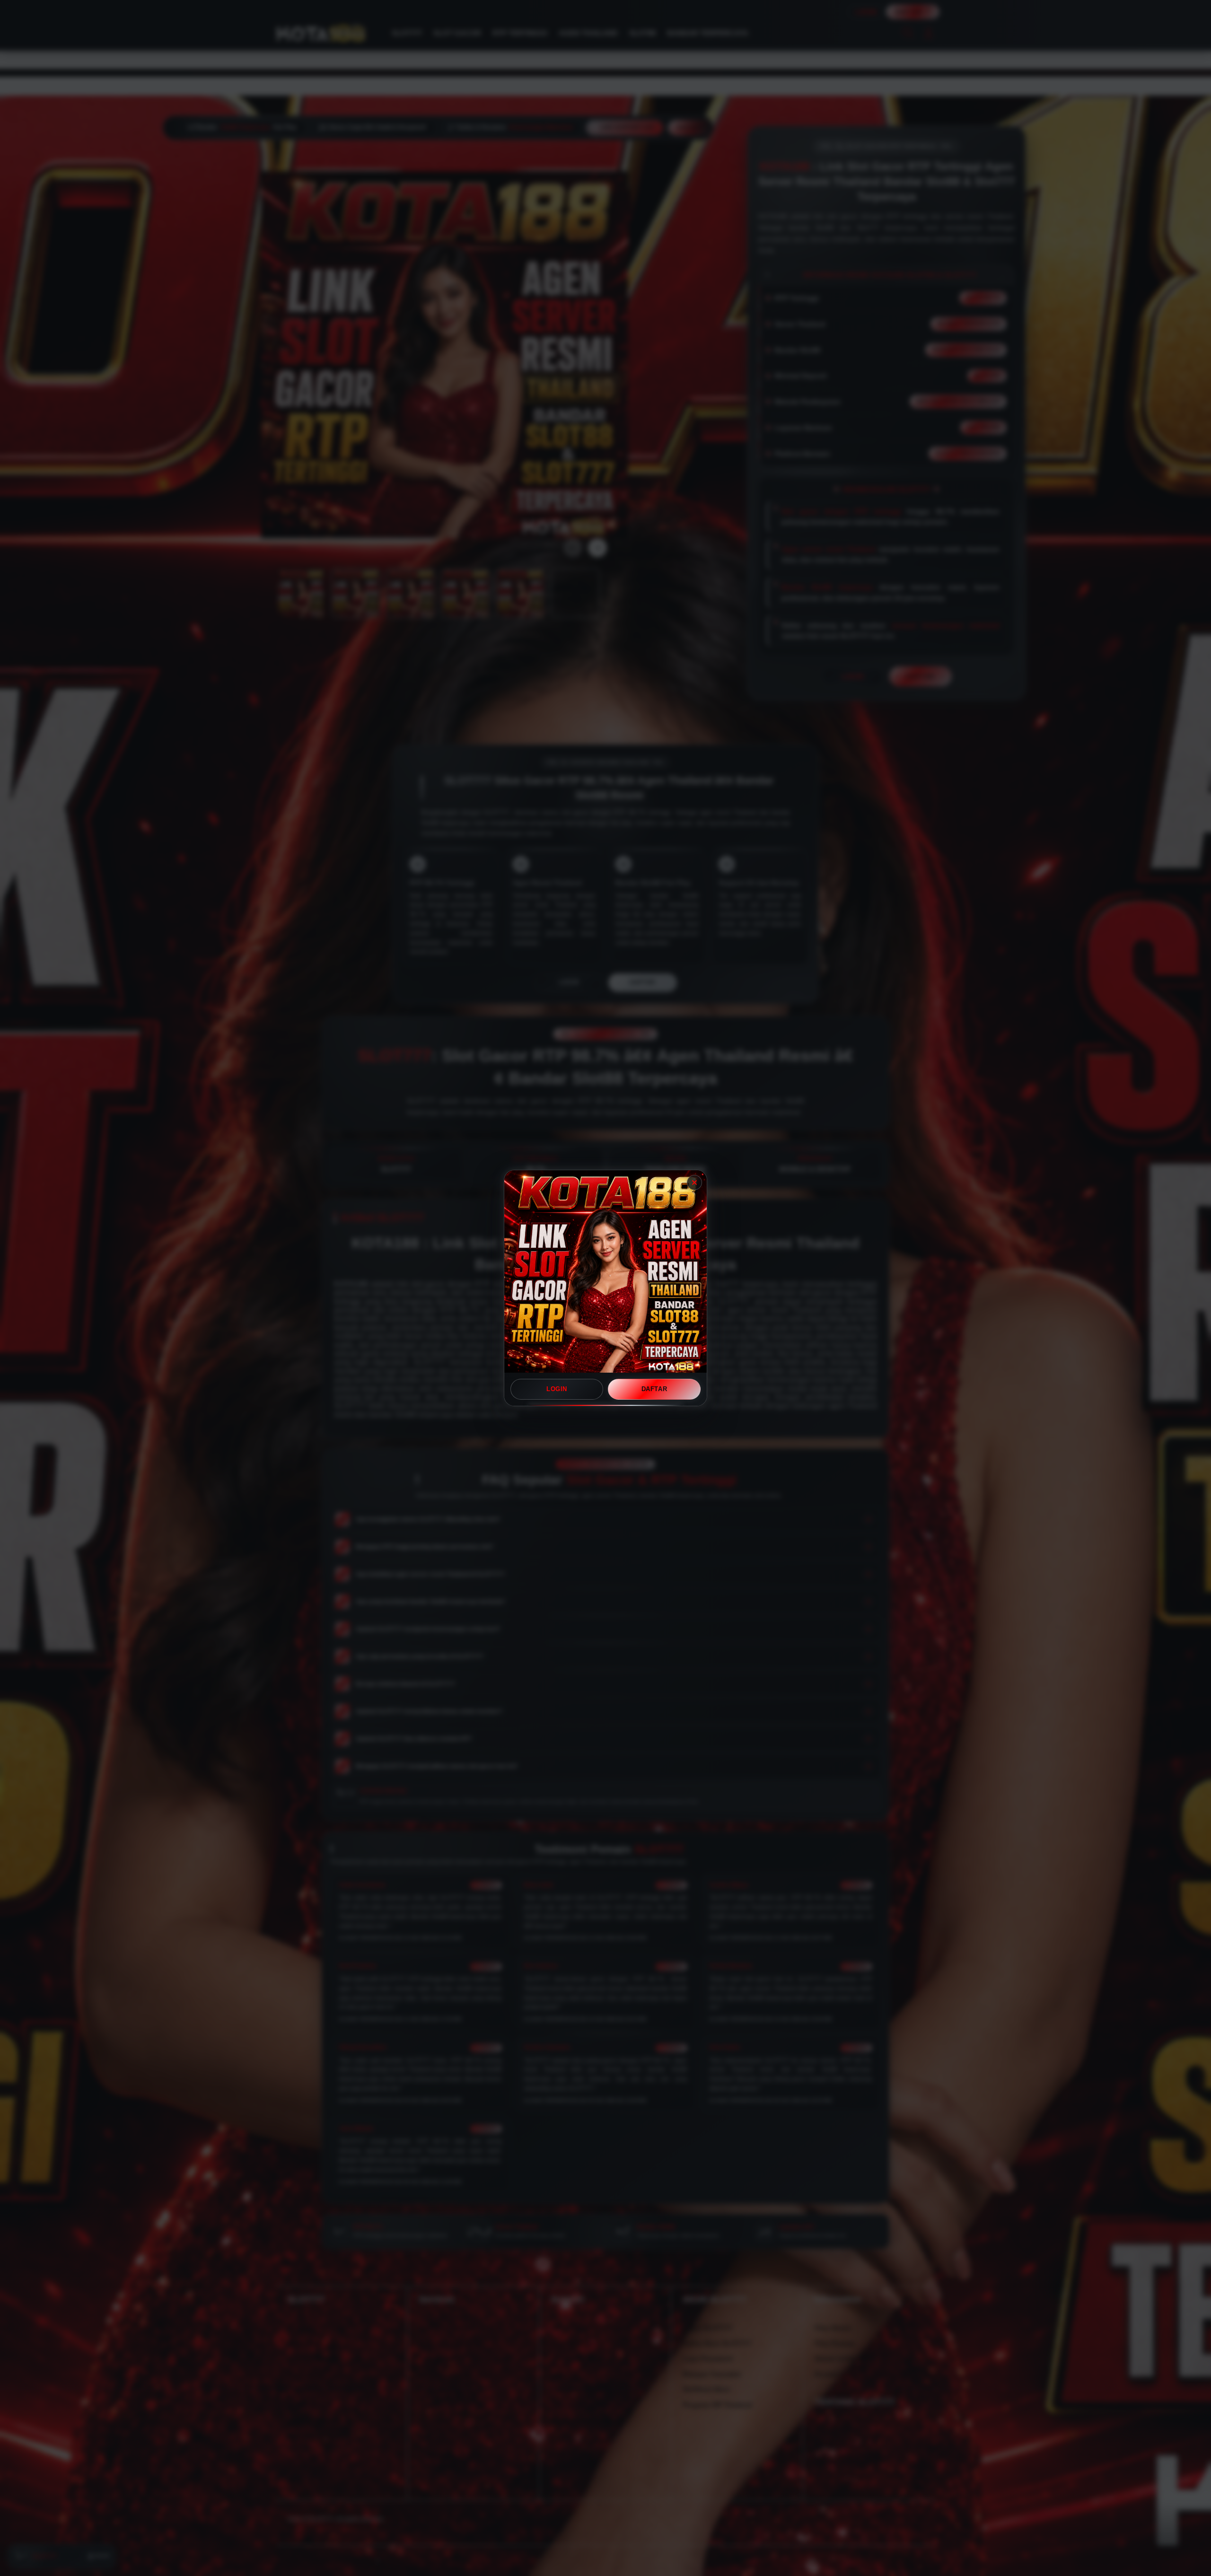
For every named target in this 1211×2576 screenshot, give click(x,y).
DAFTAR (654, 1389)
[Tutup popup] (694, 1183)
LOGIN (557, 1389)
